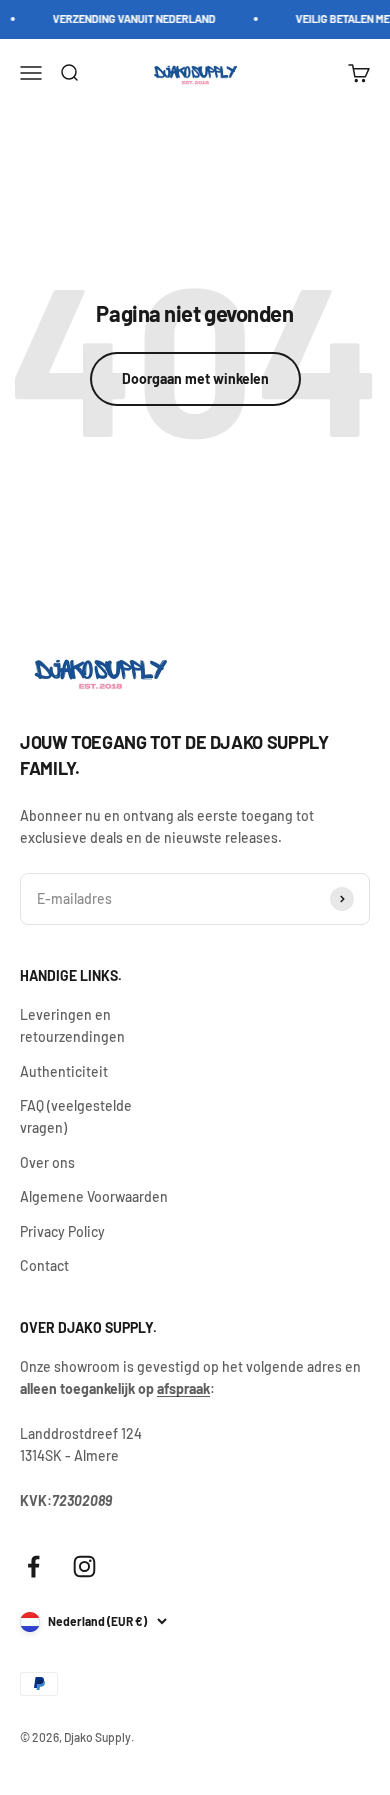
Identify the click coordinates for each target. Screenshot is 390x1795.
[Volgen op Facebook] (33, 1566)
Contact (44, 1265)
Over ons (47, 1162)
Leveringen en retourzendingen (72, 1025)
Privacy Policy (62, 1231)
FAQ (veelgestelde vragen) (76, 1116)
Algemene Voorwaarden (94, 1196)
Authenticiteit (64, 1071)
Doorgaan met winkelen (195, 378)
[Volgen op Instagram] (84, 1566)
